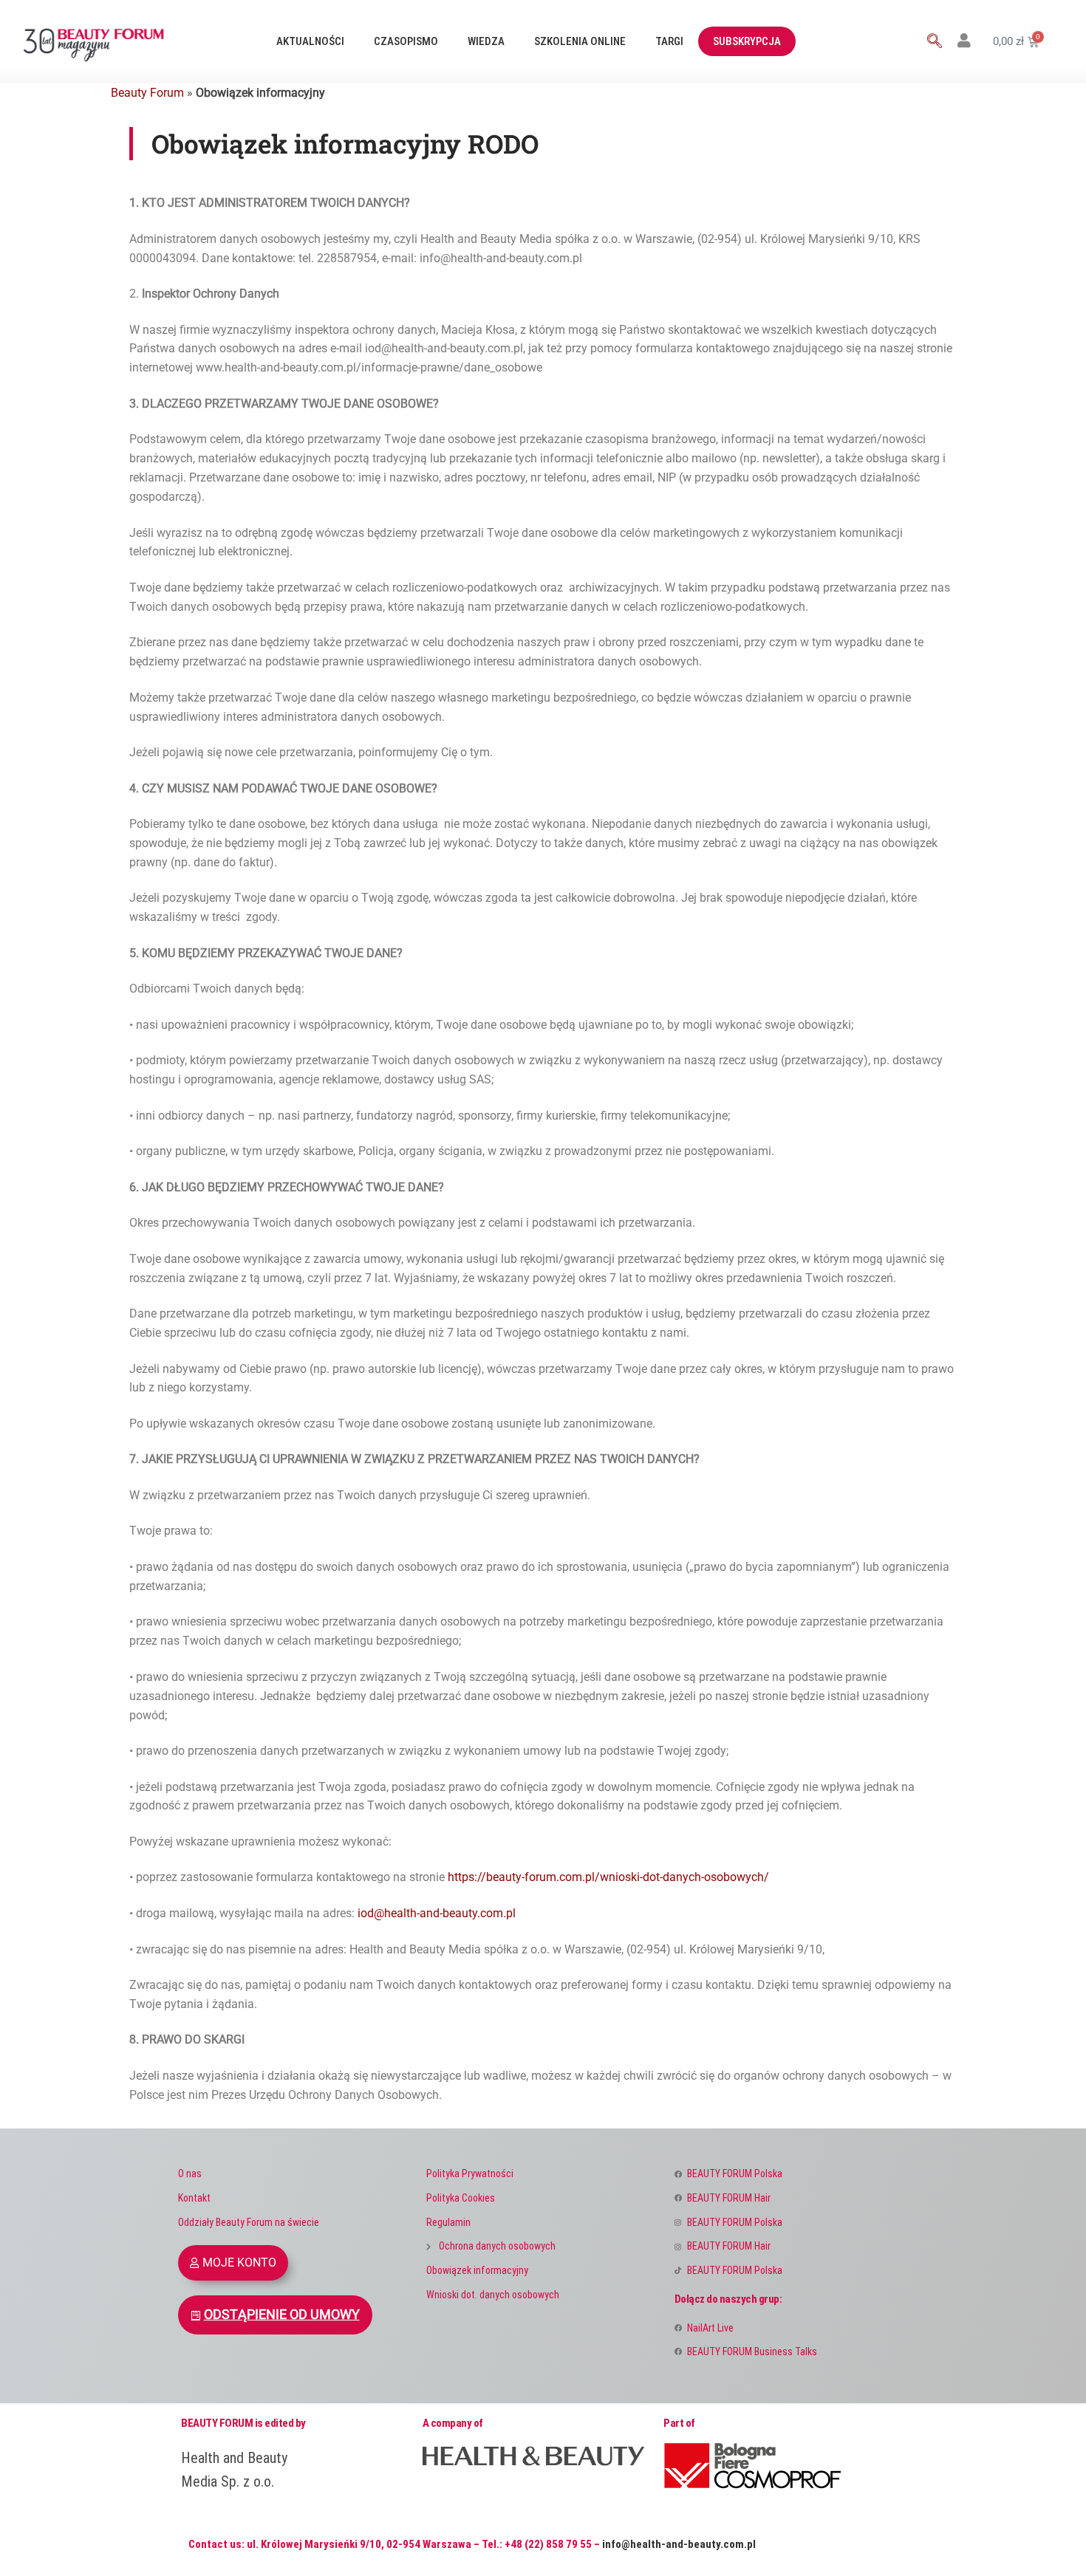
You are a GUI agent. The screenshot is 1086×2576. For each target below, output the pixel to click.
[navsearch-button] (935, 42)
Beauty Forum (147, 93)
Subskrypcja (747, 41)
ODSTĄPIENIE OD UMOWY (282, 2315)
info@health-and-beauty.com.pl (679, 2544)
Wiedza (486, 41)
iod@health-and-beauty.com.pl (437, 1913)
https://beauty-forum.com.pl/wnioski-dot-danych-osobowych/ (608, 1877)
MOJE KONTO (239, 2262)
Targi (669, 41)
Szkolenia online (580, 41)
